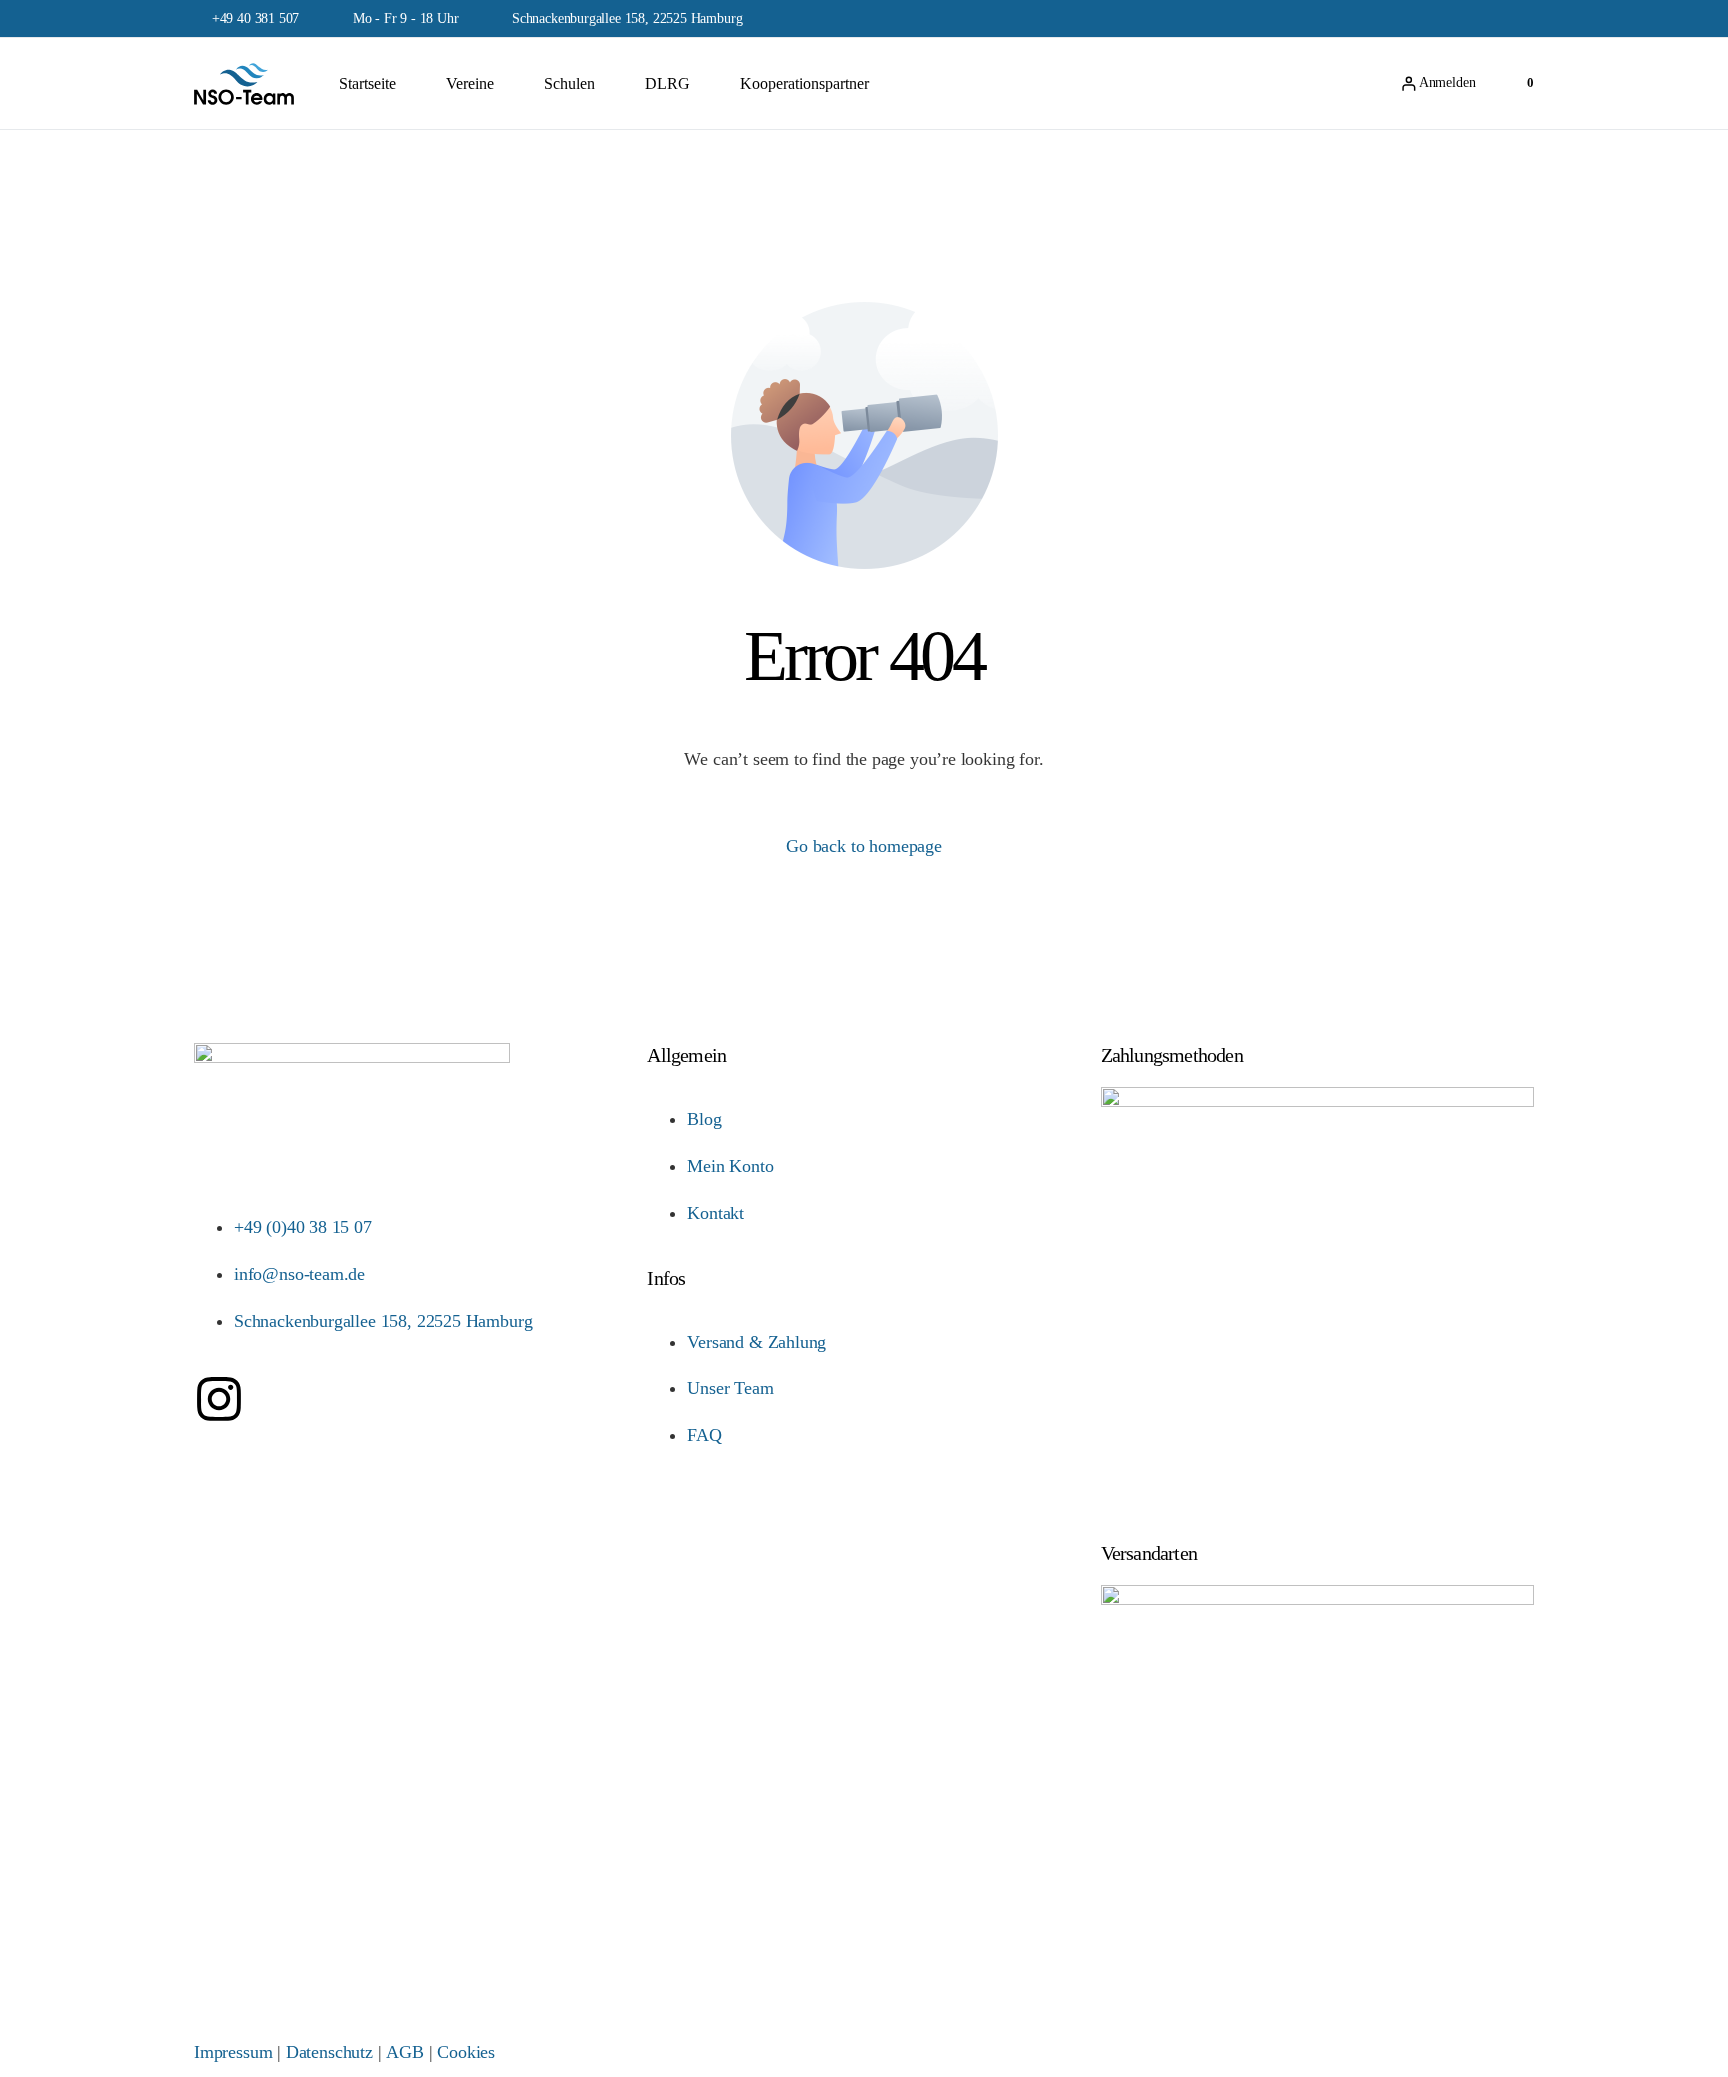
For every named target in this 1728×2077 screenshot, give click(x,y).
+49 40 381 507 (255, 19)
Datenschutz (329, 2052)
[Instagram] (219, 1399)
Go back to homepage (864, 846)
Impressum (233, 2052)
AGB (404, 2052)
